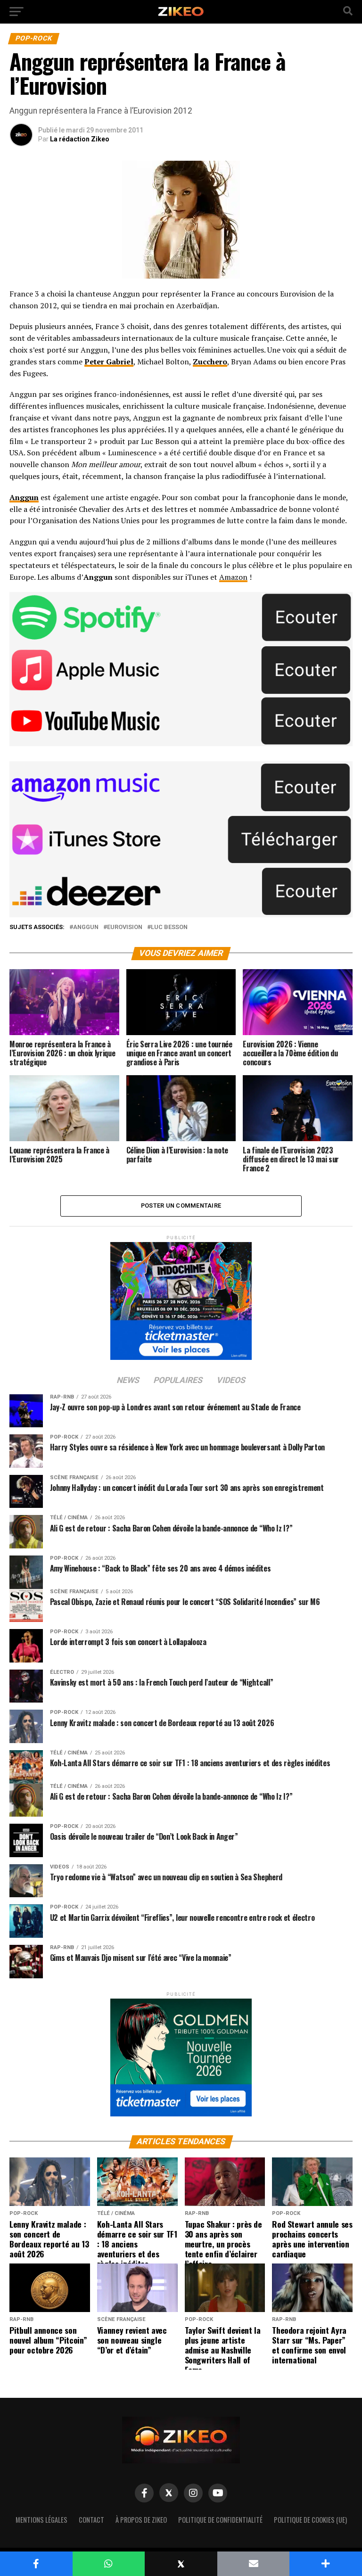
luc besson (169, 927)
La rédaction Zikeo (80, 139)
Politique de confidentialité (220, 2520)
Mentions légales (41, 2520)
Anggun (86, 927)
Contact (91, 2520)
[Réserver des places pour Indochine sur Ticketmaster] (181, 1298)
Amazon (233, 577)
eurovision (125, 927)
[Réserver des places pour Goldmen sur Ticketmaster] (181, 2054)
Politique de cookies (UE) (310, 2520)
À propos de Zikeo (141, 2520)
